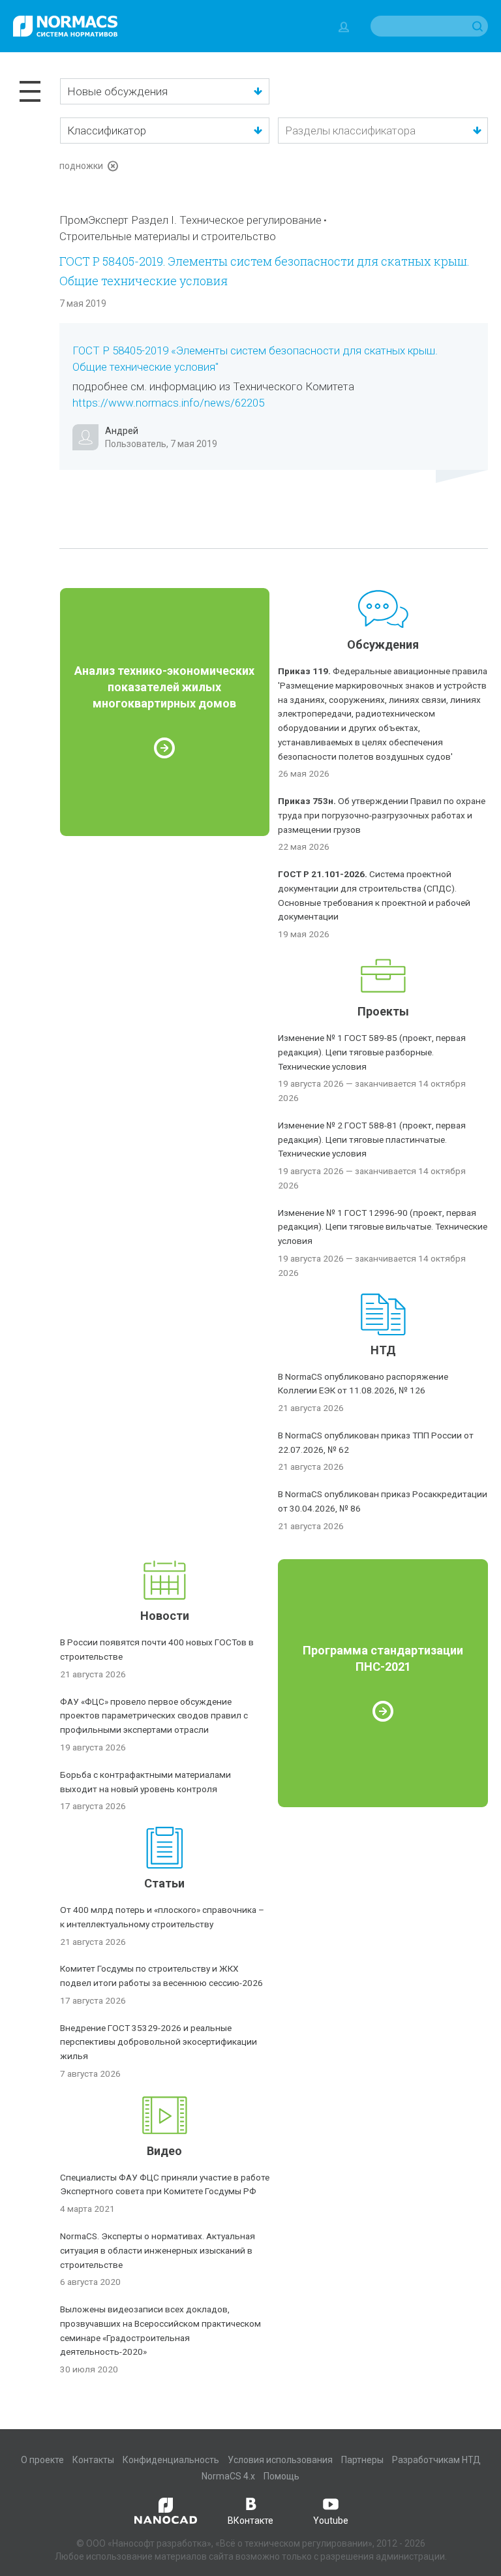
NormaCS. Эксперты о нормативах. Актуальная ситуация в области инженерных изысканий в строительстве (158, 2250)
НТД (383, 1350)
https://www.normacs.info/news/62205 (168, 403)
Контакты (93, 2460)
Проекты (383, 1011)
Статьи (164, 1883)
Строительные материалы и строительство (168, 236)
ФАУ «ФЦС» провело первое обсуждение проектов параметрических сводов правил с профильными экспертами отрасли (154, 1716)
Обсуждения (383, 644)
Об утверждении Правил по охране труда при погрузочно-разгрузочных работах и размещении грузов (382, 815)
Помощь (281, 2476)
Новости (165, 1616)
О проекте (42, 2460)
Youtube (331, 2521)
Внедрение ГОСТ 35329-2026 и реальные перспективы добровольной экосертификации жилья (159, 2042)
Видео (164, 2151)
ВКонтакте (250, 2521)
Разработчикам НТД (436, 2460)
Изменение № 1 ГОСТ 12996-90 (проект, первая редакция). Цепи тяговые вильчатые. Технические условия (383, 1227)
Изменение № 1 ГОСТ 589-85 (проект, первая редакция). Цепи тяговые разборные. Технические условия (372, 1052)
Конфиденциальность (171, 2460)
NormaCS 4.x (228, 2476)
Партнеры (362, 2460)
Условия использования (280, 2460)
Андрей (122, 431)
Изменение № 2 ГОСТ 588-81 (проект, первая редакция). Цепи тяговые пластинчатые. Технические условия (372, 1140)
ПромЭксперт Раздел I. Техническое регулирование (190, 220)
